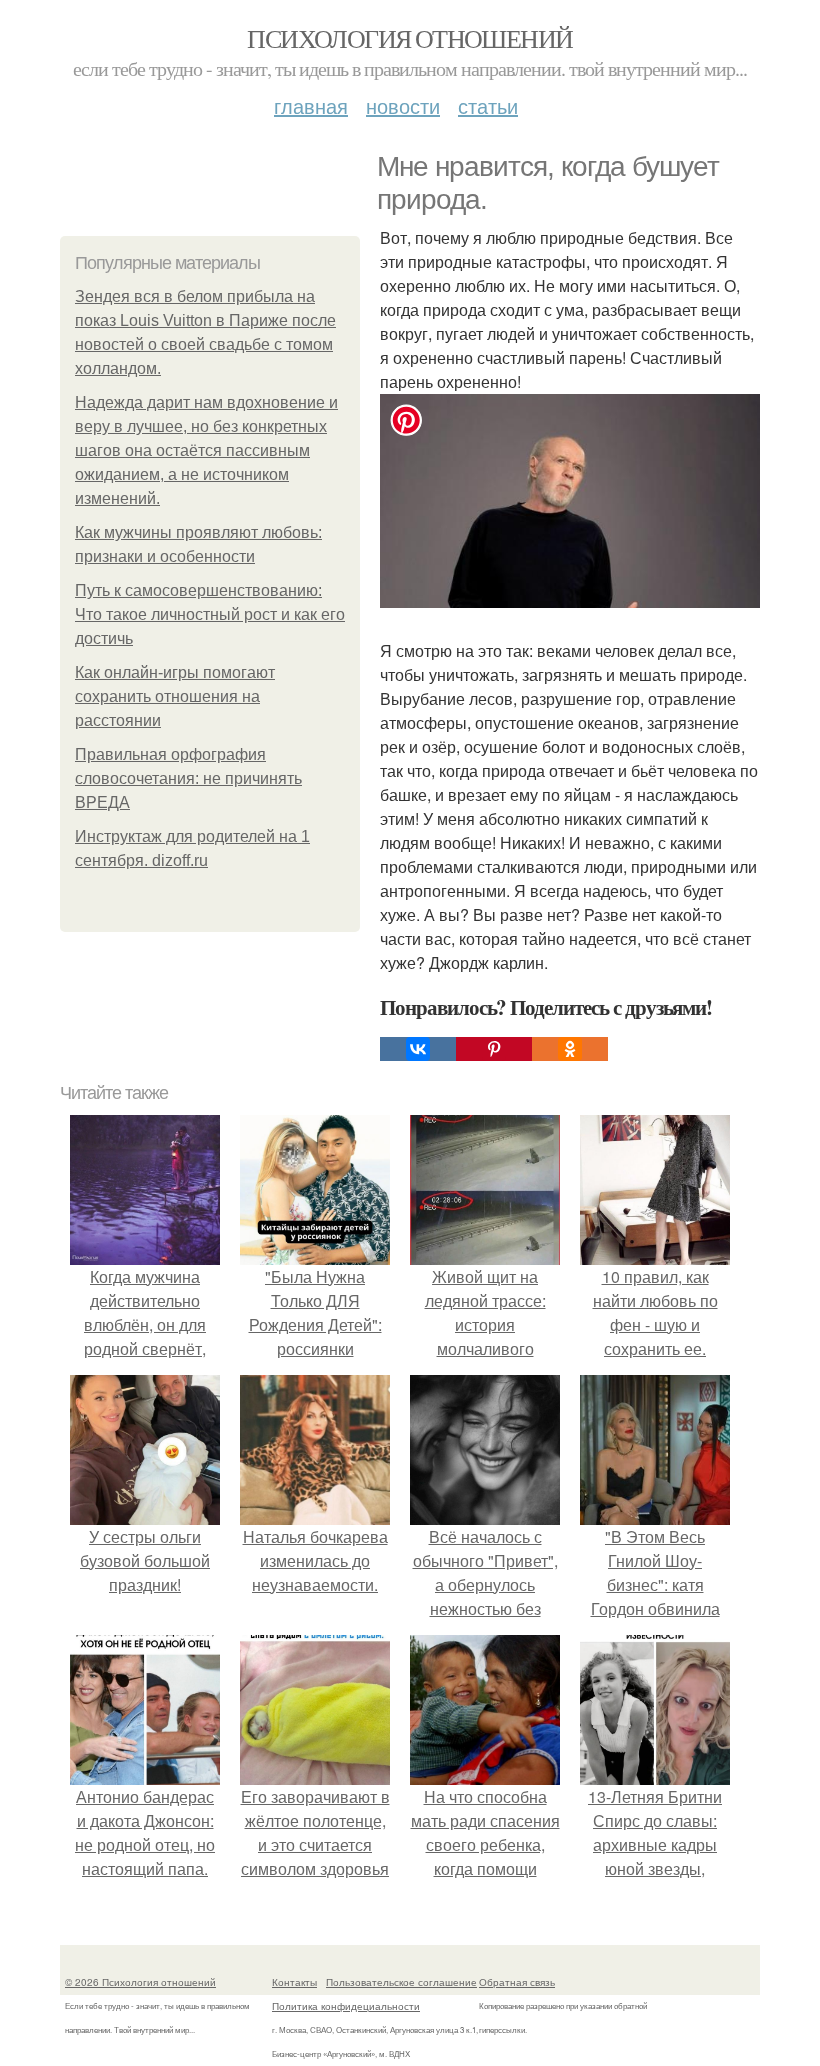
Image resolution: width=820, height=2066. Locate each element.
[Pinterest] (494, 1049)
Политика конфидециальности (346, 2006)
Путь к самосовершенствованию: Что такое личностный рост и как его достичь (210, 614)
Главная (311, 105)
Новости (403, 105)
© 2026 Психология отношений (140, 1982)
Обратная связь (517, 1982)
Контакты (294, 1982)
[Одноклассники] (570, 1049)
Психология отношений (409, 38)
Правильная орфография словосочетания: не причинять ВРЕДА (188, 778)
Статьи (488, 105)
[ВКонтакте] (418, 1049)
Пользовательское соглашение (401, 1982)
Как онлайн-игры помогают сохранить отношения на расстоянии (175, 696)
